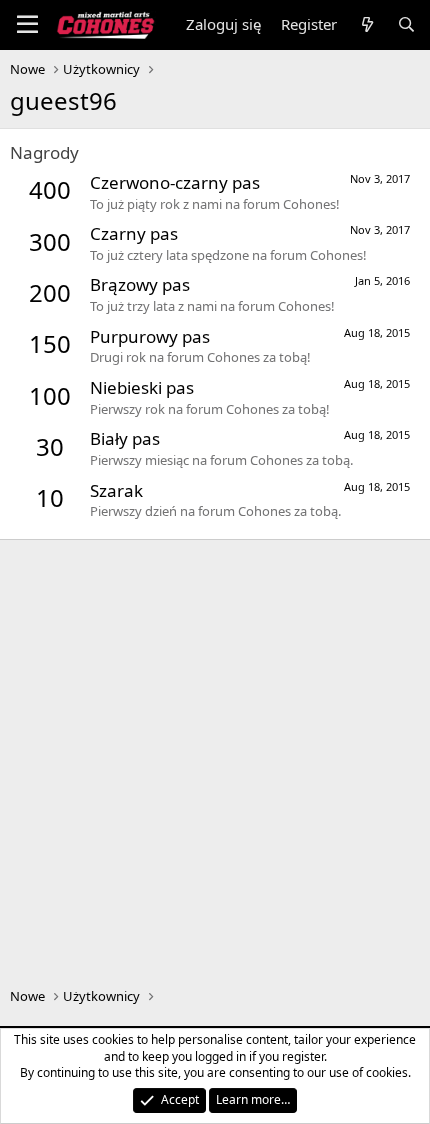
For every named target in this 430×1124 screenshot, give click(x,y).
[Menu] (27, 25)
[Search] (406, 24)
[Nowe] (366, 24)
